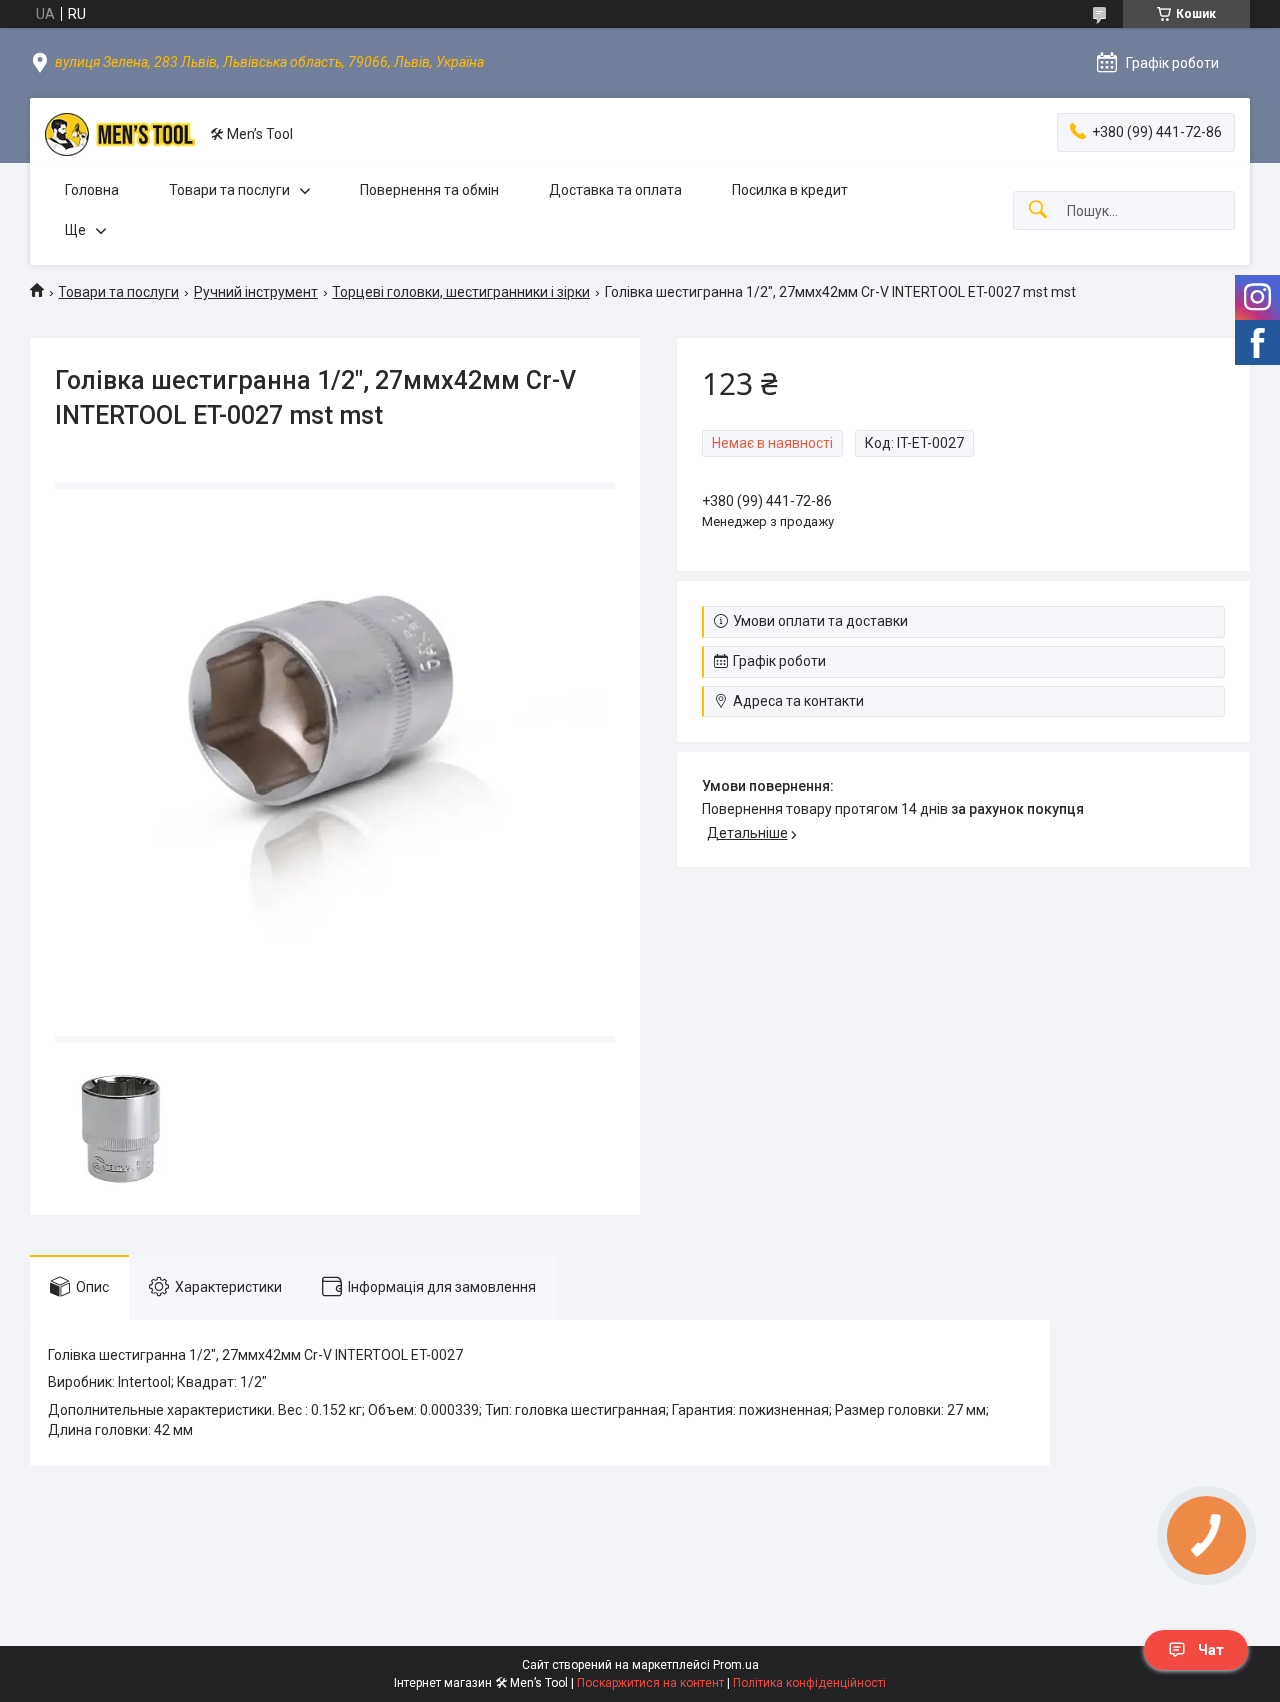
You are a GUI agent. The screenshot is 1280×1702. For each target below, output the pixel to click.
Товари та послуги (229, 190)
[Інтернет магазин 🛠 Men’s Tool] (120, 134)
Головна (92, 190)
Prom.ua (736, 1665)
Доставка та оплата (615, 190)
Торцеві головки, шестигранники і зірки (461, 292)
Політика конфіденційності (809, 1683)
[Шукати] (1038, 210)
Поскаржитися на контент (650, 1683)
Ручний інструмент (256, 292)
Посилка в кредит (790, 190)
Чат (1211, 1650)
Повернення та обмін (429, 190)
